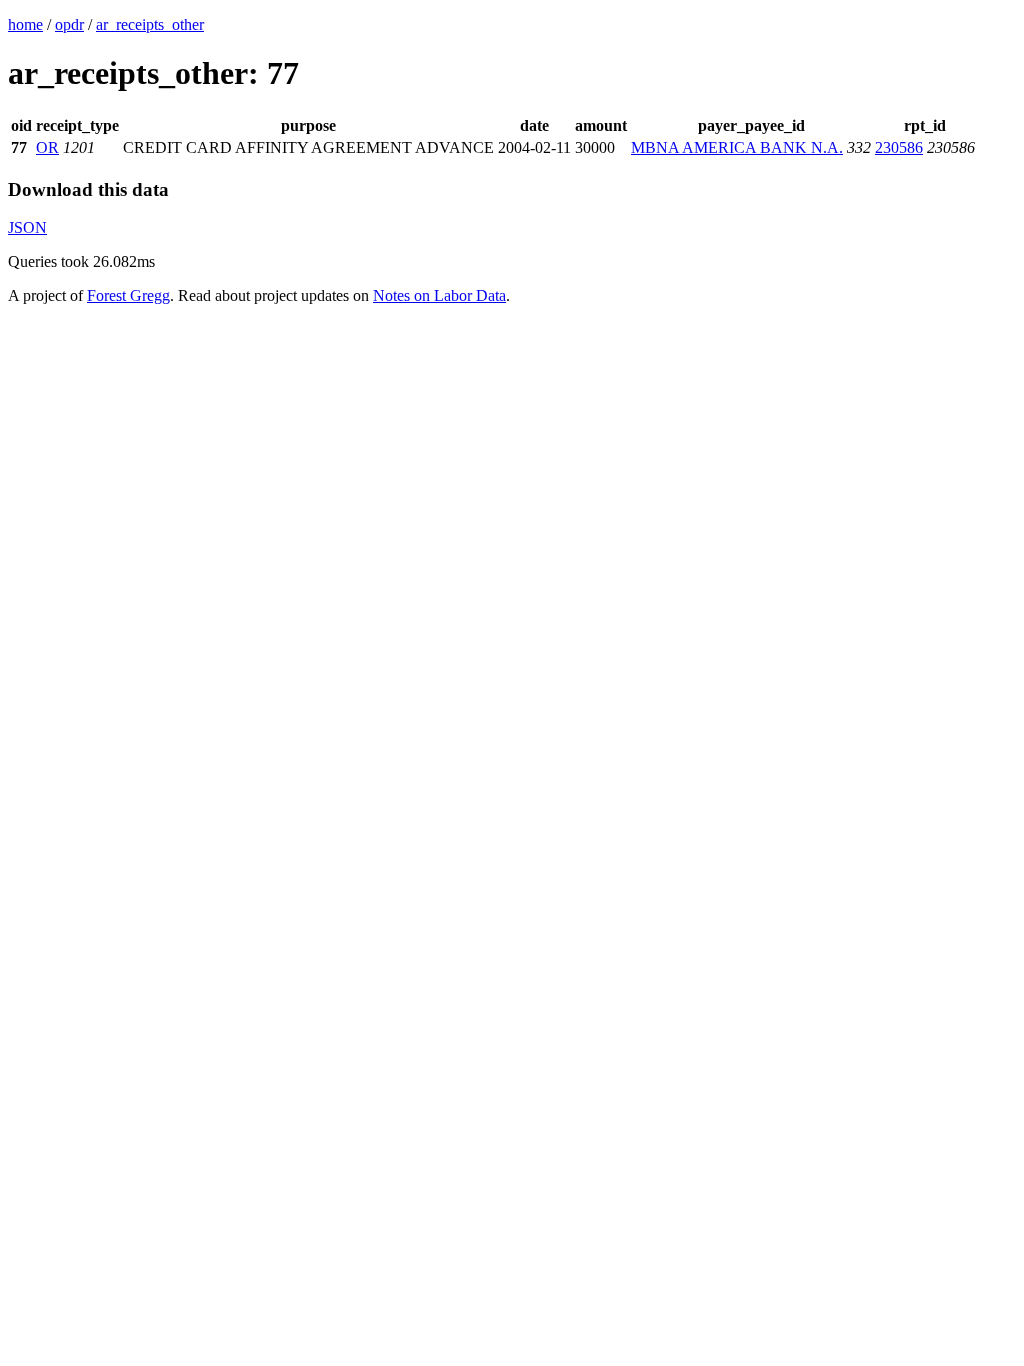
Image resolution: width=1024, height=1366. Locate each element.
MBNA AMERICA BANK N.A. (737, 147)
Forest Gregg (128, 295)
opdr (69, 24)
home (25, 24)
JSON (27, 227)
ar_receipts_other (150, 24)
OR (47, 147)
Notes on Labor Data (439, 295)
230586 (899, 147)
